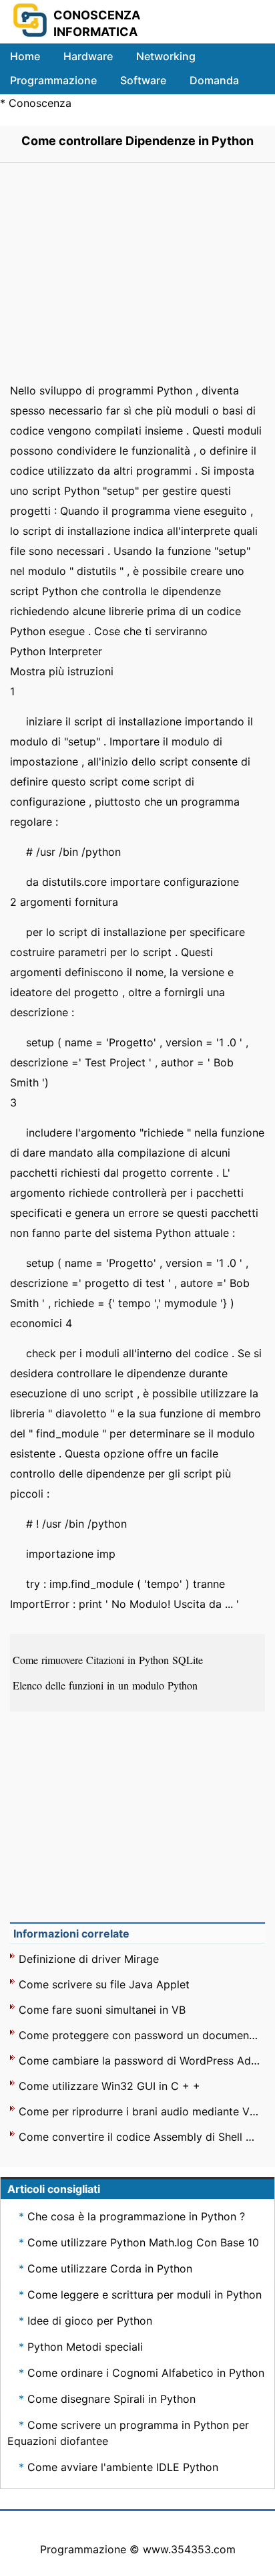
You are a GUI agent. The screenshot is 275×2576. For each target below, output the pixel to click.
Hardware (88, 56)
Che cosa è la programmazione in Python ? (136, 2216)
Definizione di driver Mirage (89, 1959)
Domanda (214, 80)
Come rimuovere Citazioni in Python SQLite (109, 1660)
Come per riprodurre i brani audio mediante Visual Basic (139, 2111)
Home (25, 56)
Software (143, 80)
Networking (166, 56)
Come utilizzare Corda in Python (110, 2268)
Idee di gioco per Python (90, 2321)
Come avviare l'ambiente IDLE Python (123, 2467)
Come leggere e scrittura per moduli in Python (145, 2295)
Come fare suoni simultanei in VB (102, 2010)
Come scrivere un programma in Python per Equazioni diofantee (128, 2433)
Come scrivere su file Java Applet (104, 1984)
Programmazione (53, 80)
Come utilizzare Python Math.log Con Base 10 (143, 2242)
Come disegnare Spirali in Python (111, 2399)
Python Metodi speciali (85, 2347)
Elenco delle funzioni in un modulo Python (107, 1685)
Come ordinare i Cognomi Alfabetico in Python (146, 2373)
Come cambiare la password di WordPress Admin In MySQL (139, 2061)
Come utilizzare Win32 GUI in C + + (109, 2086)
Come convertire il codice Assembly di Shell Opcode (139, 2137)
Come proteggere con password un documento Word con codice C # (139, 2035)
